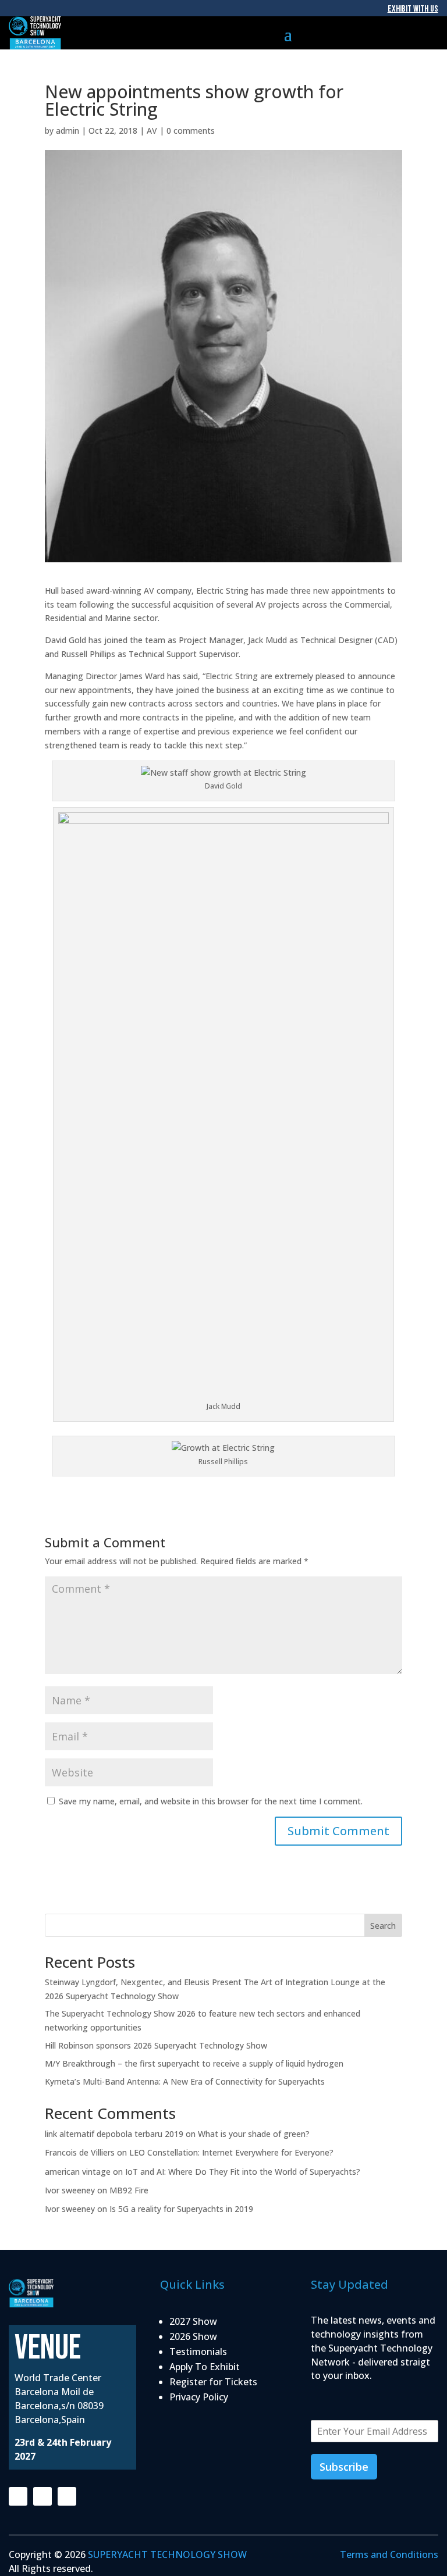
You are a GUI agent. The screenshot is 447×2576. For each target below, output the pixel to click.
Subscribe (344, 2467)
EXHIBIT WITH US (413, 9)
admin (68, 131)
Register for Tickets (213, 2382)
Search (383, 1926)
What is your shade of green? (256, 2134)
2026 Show (193, 2336)
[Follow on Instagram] (42, 2496)
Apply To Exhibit (205, 2367)
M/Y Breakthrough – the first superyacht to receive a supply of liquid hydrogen (194, 2063)
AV (152, 131)
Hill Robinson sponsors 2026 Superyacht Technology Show (156, 2045)
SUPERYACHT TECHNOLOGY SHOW (167, 2554)
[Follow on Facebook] (18, 2496)
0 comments (191, 131)
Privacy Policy (199, 2397)
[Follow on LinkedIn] (67, 2496)
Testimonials (198, 2352)
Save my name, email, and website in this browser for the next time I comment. (211, 1801)
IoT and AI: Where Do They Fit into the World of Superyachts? (244, 2172)
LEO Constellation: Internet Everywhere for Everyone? (231, 2152)
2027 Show (193, 2321)
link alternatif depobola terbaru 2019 (114, 2134)
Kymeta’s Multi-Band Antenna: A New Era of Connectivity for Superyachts (185, 2081)
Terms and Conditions (389, 2554)
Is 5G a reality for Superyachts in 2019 (181, 2209)
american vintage (78, 2172)
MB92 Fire (129, 2190)
